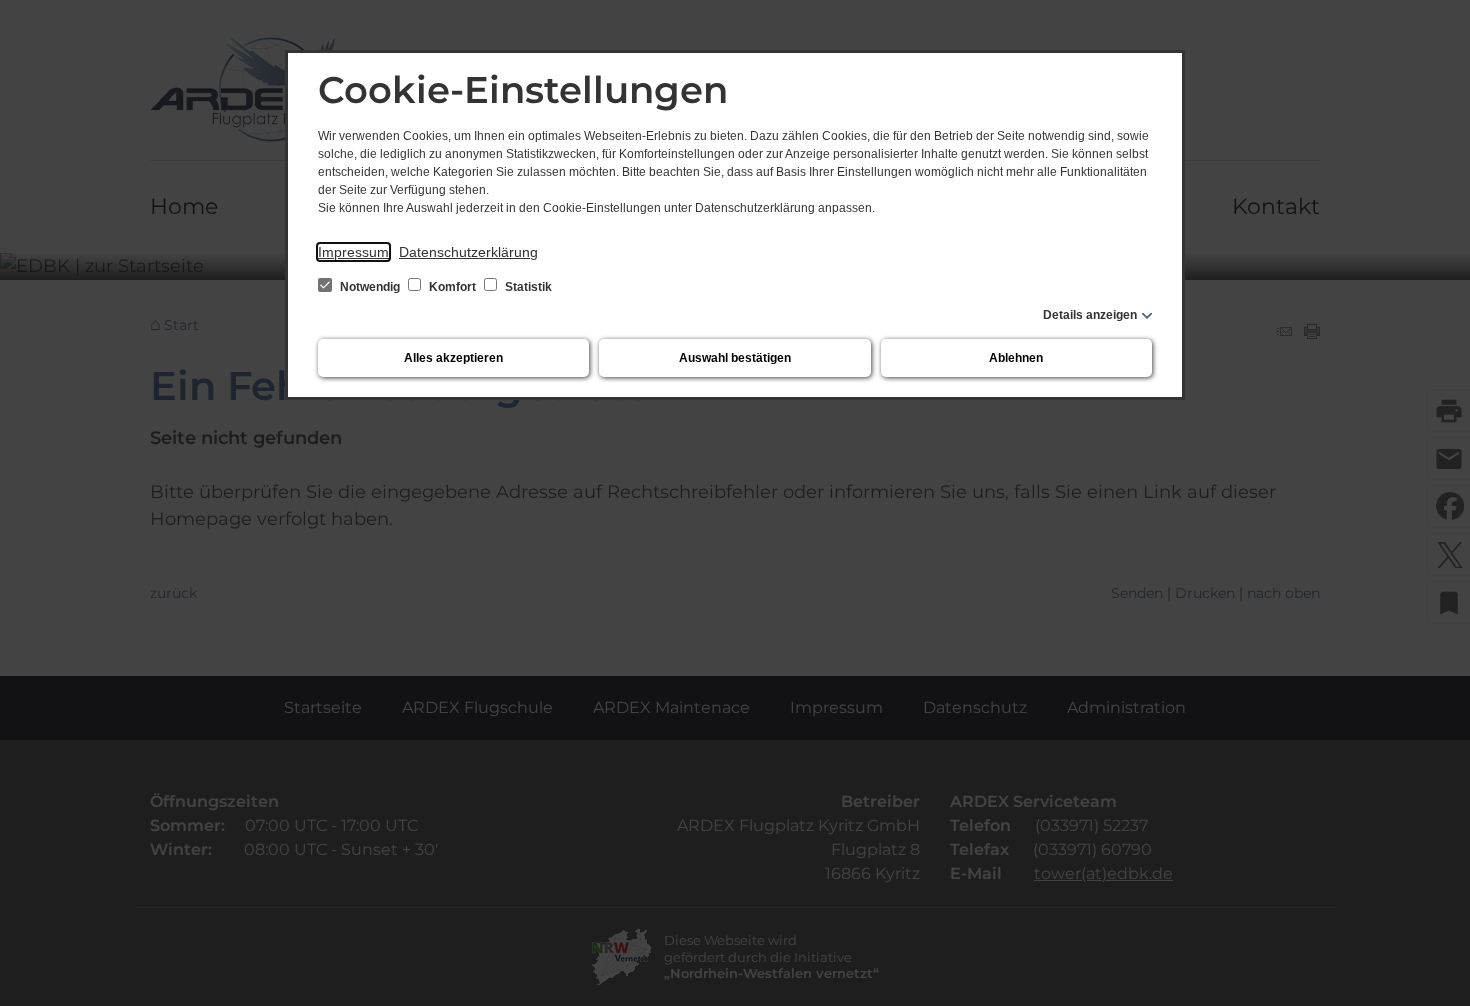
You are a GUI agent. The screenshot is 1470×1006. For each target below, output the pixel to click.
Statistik (527, 287)
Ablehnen (1016, 358)
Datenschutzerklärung (468, 252)
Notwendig (370, 287)
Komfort (452, 287)
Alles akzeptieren (453, 358)
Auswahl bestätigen (735, 358)
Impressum (353, 252)
